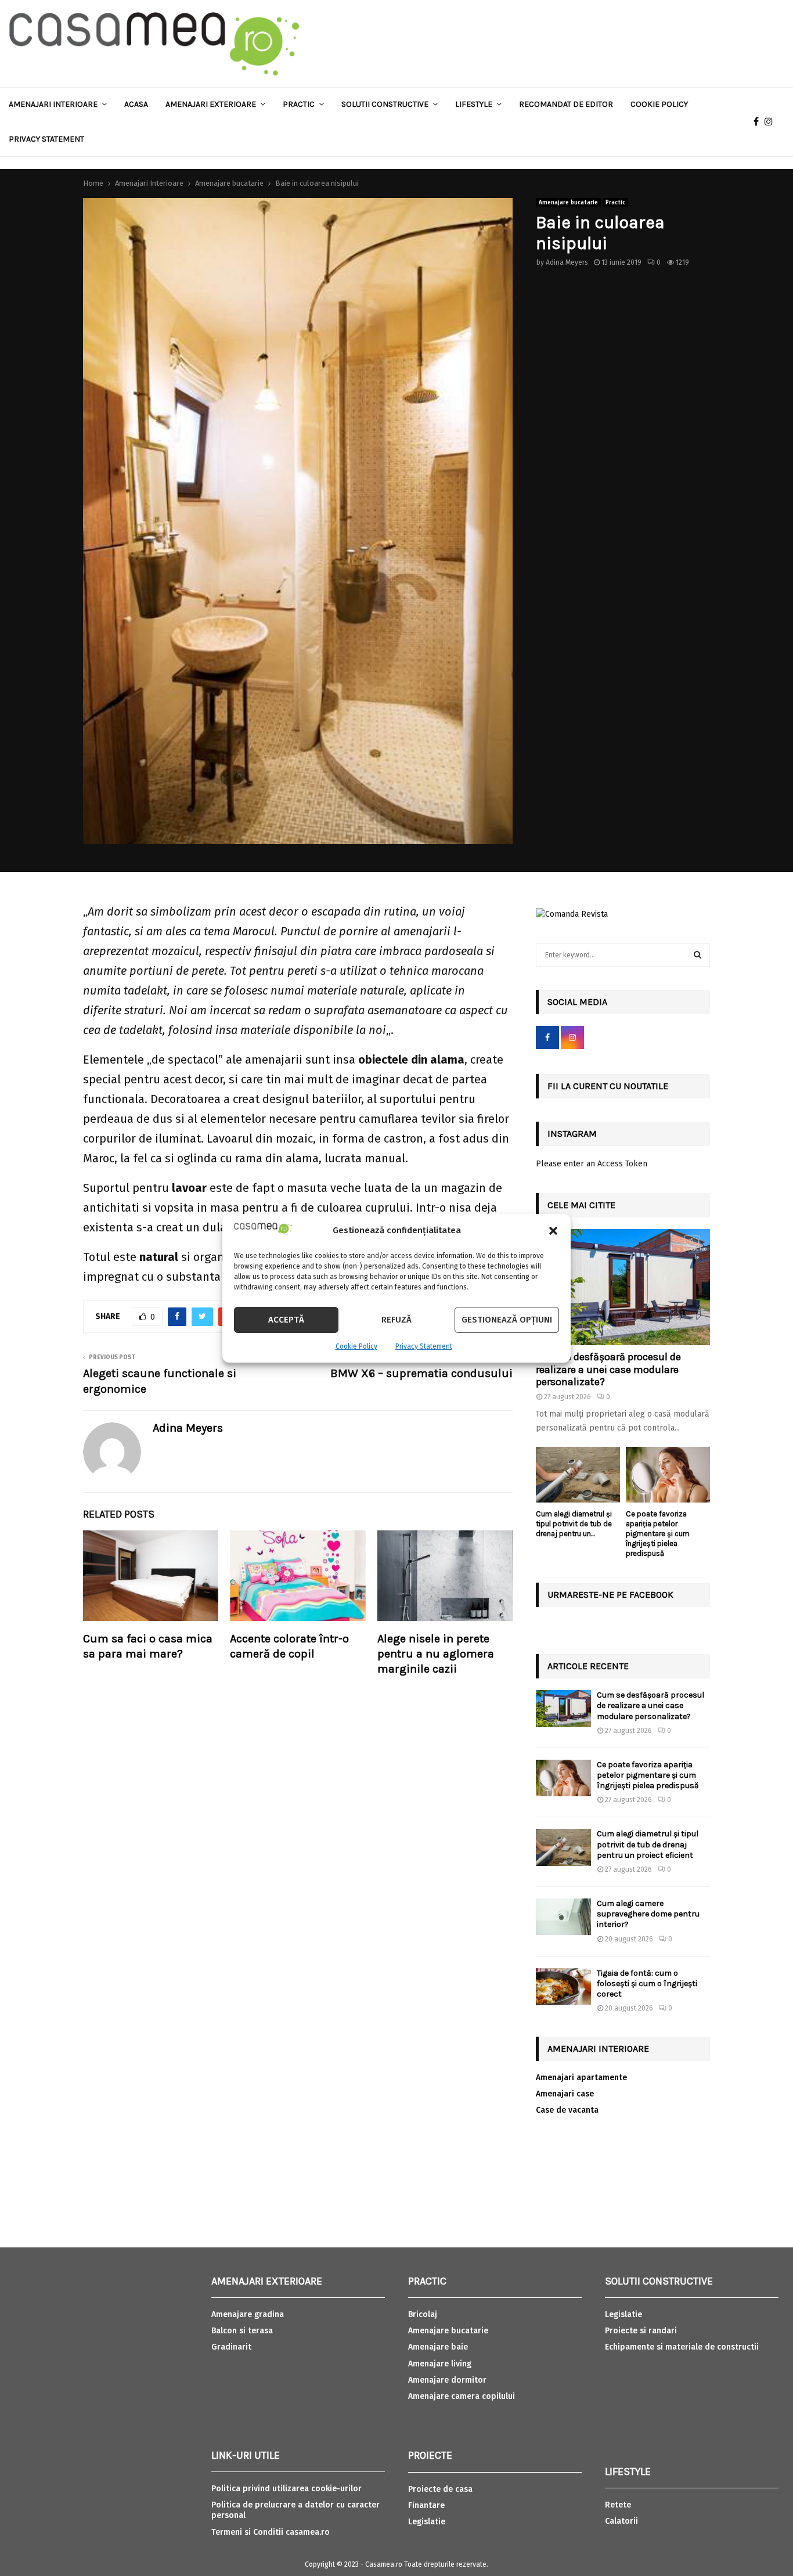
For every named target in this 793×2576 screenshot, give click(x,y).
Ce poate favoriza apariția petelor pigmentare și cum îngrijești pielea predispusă (658, 1533)
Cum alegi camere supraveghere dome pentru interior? (648, 1914)
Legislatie (427, 2522)
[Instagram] (772, 122)
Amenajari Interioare (53, 104)
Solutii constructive (385, 104)
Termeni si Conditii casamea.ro (271, 2532)
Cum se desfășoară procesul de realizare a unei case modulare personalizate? (608, 1369)
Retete (618, 2505)
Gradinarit (231, 2347)
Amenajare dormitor (447, 2380)
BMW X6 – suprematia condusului (421, 1373)
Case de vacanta (567, 2110)
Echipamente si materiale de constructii (682, 2347)
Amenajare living (440, 2364)
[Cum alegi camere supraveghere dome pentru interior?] (563, 1917)
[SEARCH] (698, 955)
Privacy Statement (424, 1346)
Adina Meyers (567, 262)
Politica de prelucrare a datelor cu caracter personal (295, 2510)
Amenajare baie (438, 2347)
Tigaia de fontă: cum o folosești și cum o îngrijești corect (647, 1984)
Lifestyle (474, 104)
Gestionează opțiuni (507, 1320)
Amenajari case (565, 2094)
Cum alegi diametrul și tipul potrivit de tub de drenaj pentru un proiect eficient (648, 1844)
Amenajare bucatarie (568, 203)
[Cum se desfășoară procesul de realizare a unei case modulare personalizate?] (623, 1287)
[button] (553, 1231)
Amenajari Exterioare (211, 104)
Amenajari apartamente (581, 2078)
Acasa (136, 104)
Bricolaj (423, 2314)
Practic (299, 104)
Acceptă (286, 1320)
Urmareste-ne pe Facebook (610, 1595)
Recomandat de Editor (566, 104)
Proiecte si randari (641, 2331)
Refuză (396, 1320)
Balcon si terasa (242, 2331)
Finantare (426, 2505)
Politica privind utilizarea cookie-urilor (286, 2489)
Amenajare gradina (248, 2314)
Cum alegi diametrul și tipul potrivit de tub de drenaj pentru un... (574, 1524)
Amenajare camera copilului (462, 2396)
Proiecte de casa (440, 2489)
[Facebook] (759, 122)
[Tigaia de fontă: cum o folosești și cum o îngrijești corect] (563, 1986)
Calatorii (621, 2521)
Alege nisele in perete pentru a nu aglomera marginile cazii (436, 1654)
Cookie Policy (356, 1346)
